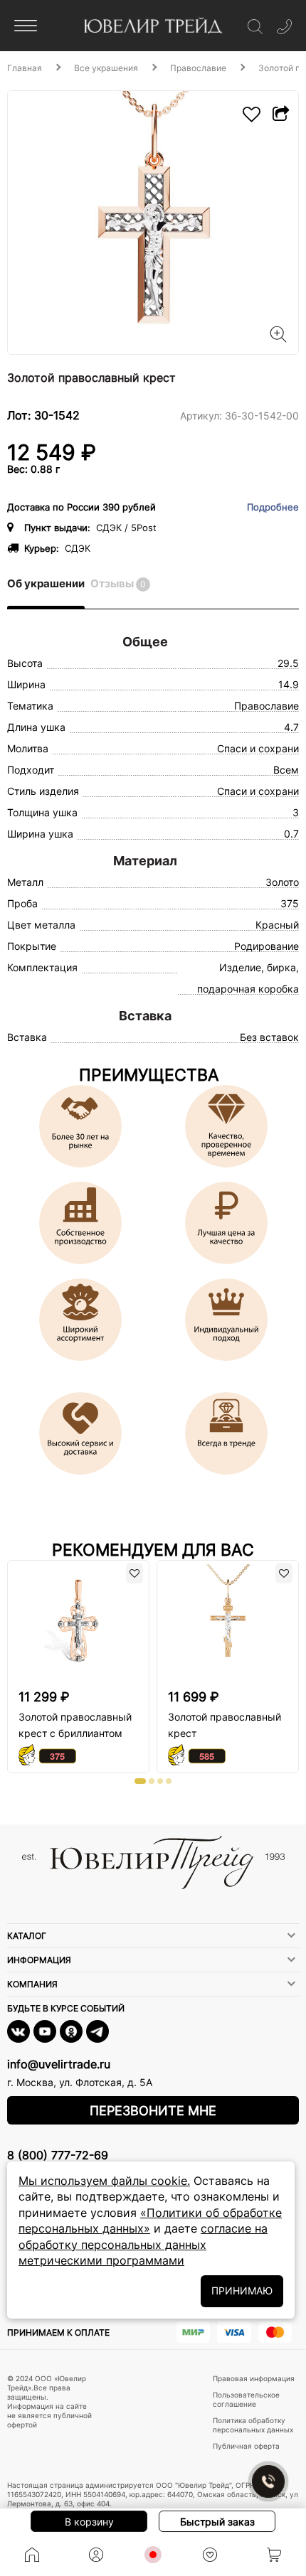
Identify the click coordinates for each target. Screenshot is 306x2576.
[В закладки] (252, 114)
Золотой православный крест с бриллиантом (75, 1725)
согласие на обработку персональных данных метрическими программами (143, 2244)
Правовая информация (254, 2378)
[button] (140, 1781)
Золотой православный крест (225, 1725)
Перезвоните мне (153, 2111)
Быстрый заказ (217, 2522)
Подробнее (273, 507)
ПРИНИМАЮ (242, 2291)
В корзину (89, 2522)
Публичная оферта (246, 2446)
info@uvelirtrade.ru (59, 2064)
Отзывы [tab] (118, 583)
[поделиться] (280, 114)
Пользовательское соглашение (246, 2399)
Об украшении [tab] (46, 583)
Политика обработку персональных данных (253, 2425)
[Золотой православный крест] (153, 223)
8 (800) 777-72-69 (58, 2155)
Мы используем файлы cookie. (104, 2181)
